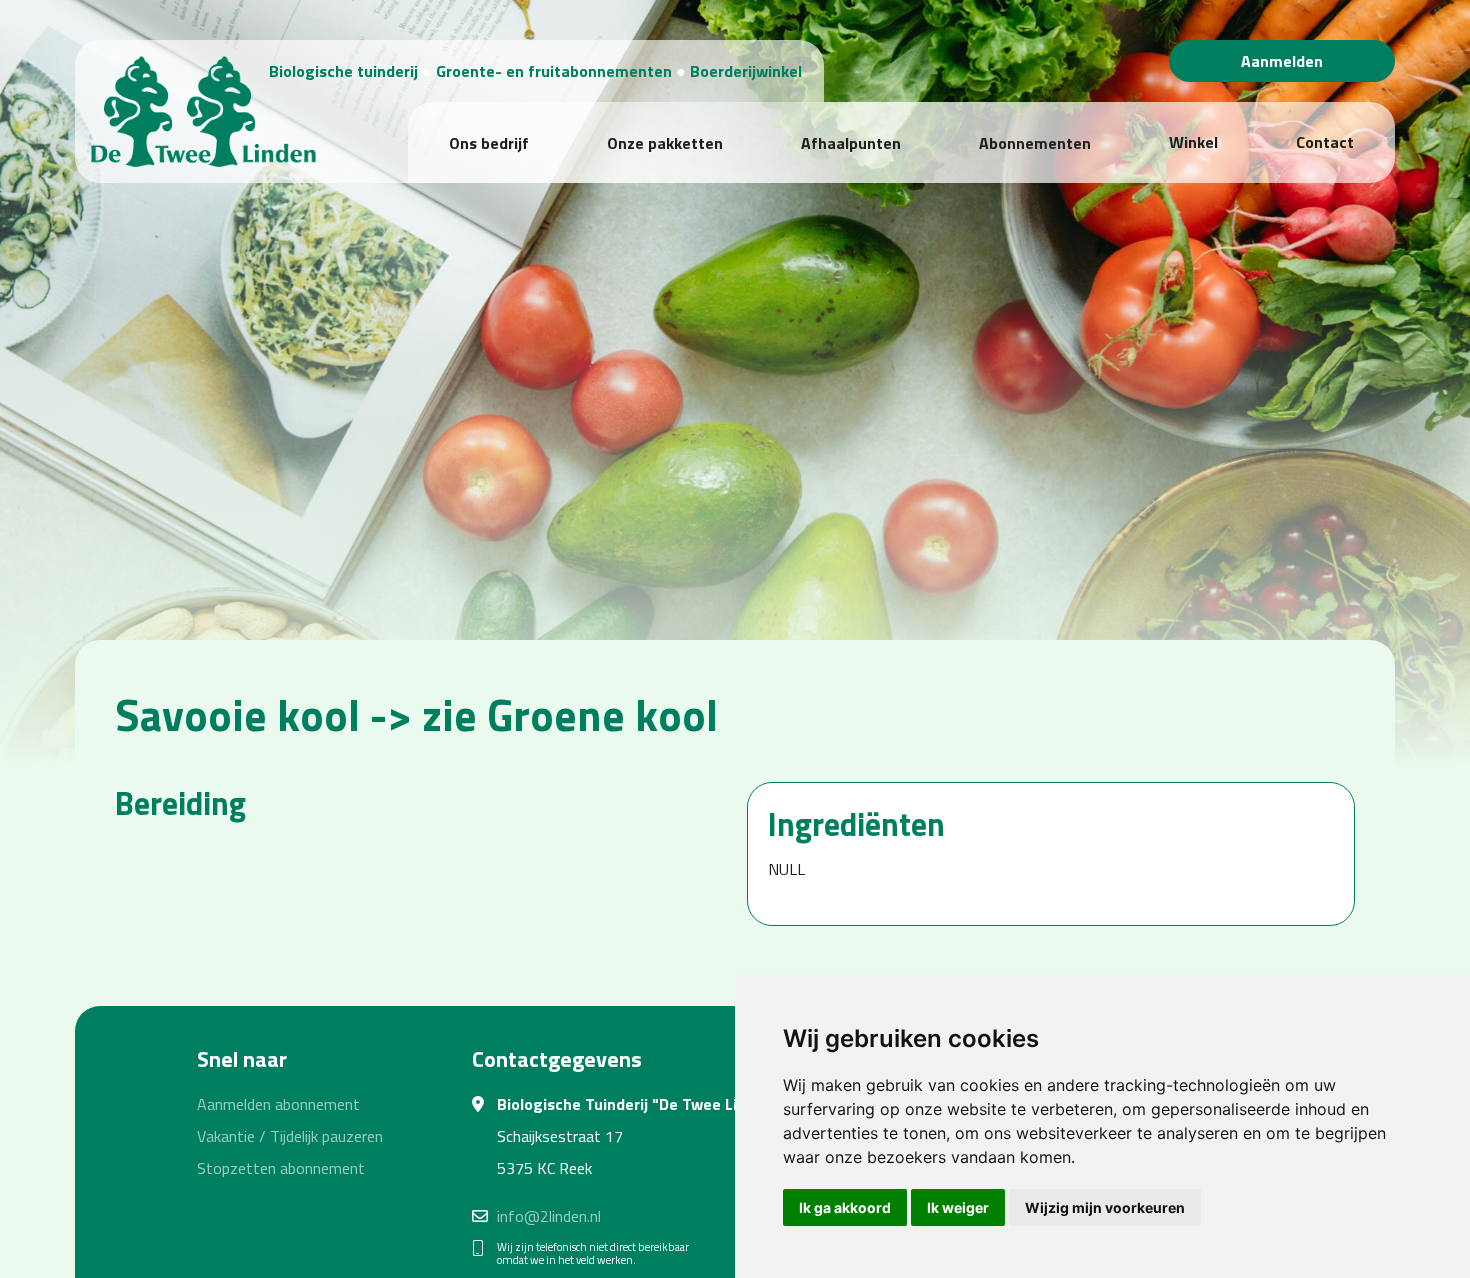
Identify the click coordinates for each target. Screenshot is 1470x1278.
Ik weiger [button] (958, 1207)
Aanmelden (1282, 61)
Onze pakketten (665, 143)
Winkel (1193, 142)
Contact (1325, 142)
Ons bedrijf (489, 143)
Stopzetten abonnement (281, 1168)
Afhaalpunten (851, 143)
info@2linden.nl (549, 1216)
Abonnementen (1035, 143)
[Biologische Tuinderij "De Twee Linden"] (203, 109)
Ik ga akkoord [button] (845, 1207)
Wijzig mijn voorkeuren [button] (1105, 1207)
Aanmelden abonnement (278, 1104)
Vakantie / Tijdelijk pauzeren (290, 1136)
